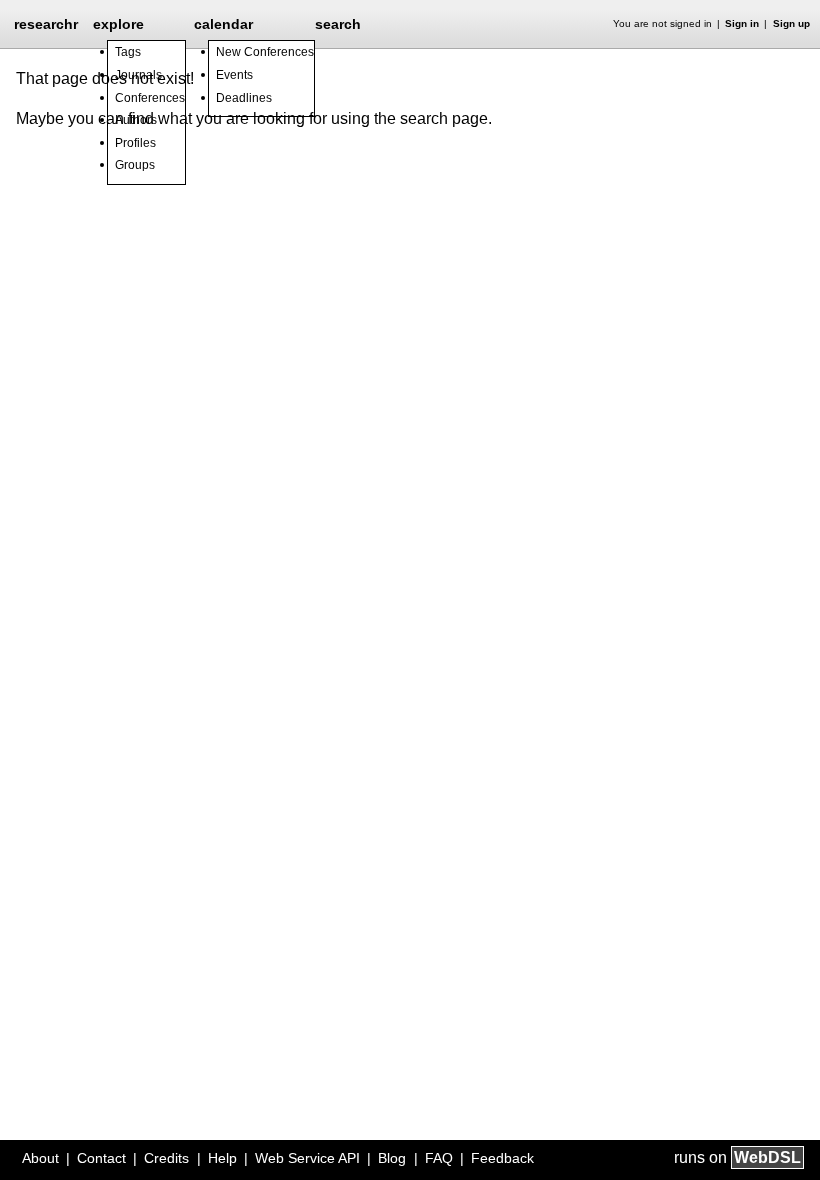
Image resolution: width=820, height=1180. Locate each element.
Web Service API (307, 1158)
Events (234, 75)
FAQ (439, 1158)
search (338, 24)
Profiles (135, 143)
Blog (392, 1158)
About (40, 1158)
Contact (101, 1158)
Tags (128, 52)
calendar (223, 24)
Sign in (742, 23)
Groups (135, 165)
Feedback (502, 1158)
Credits (166, 1158)
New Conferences (265, 52)
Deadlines (244, 98)
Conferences (150, 98)
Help (222, 1158)
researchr (46, 23)
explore (118, 24)
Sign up (791, 23)
